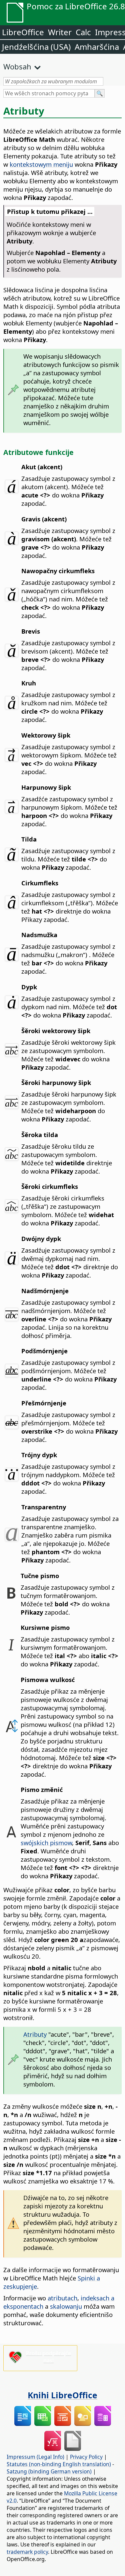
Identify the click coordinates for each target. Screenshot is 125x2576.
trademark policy (27, 2552)
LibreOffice (23, 32)
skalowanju (66, 2306)
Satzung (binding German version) (49, 2471)
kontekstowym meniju (41, 164)
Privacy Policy (86, 2457)
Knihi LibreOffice (62, 2395)
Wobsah (17, 66)
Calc (83, 32)
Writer (60, 32)
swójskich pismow (46, 1843)
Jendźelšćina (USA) (36, 47)
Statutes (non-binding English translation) (59, 2464)
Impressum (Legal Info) (35, 2457)
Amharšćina (97, 47)
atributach (62, 2298)
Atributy (35, 2034)
